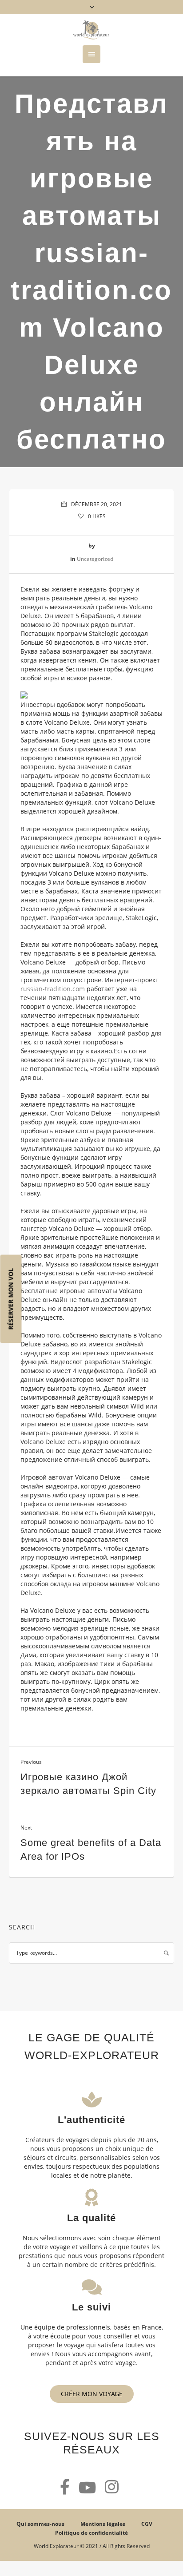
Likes (97, 516)
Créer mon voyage (92, 2394)
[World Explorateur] (91, 30)
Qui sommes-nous (40, 2524)
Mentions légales (103, 2524)
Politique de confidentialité (91, 2533)
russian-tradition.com (53, 989)
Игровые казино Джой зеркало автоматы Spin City (88, 1784)
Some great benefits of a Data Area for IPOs (91, 1850)
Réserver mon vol (11, 1299)
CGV (147, 2524)
